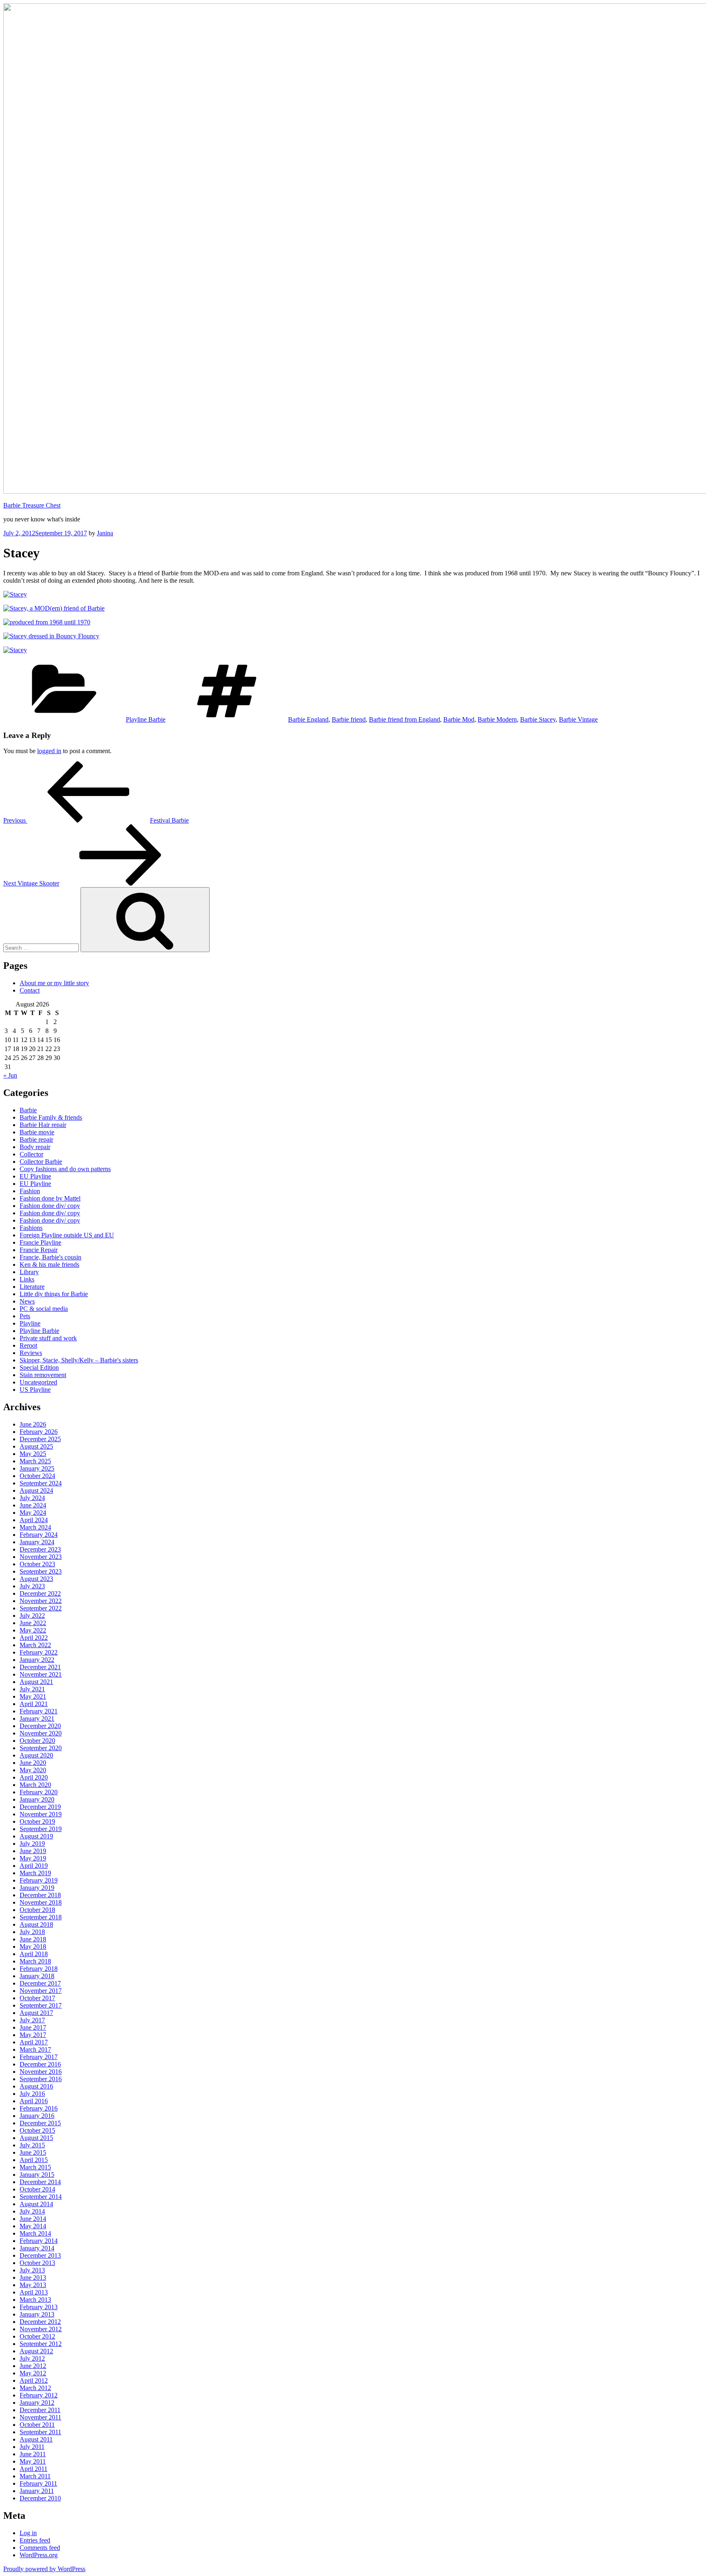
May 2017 (33, 2035)
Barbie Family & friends (51, 1117)
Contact (30, 990)
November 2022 (41, 1601)
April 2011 (34, 2469)
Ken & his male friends (49, 1265)
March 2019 (35, 1873)
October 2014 (37, 2189)
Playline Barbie (146, 719)
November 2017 (41, 1991)
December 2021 (40, 1667)
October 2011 (37, 2425)
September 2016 (41, 2079)
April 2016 (34, 2101)
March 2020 (35, 1785)
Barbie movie (37, 1132)
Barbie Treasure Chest (32, 505)
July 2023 (32, 1586)
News (27, 1301)
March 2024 (35, 1527)
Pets (25, 1316)
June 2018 (33, 1939)
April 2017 (34, 2042)
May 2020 (33, 1770)
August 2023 (36, 1579)
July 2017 (32, 2020)
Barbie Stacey (538, 719)
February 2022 (39, 1652)
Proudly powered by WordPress (44, 2569)
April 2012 (34, 2380)
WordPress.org (39, 2555)
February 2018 (39, 1969)
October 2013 (37, 2263)
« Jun (10, 1075)
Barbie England (308, 719)
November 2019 (41, 1814)
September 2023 (41, 1571)
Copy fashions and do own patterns (65, 1169)
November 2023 (41, 1557)
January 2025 (37, 1468)
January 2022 (37, 1660)
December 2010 (40, 2498)
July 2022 (32, 1616)
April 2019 (34, 1866)
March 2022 (35, 1645)
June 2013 (33, 2277)
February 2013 (39, 2307)
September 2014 (41, 2197)
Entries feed (35, 2540)
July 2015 (32, 2145)
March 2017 (35, 2049)
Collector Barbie (41, 1162)
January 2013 (37, 2314)
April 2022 (34, 1638)
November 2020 (41, 1733)
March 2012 (35, 2388)
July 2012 (32, 2358)
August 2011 (36, 2439)
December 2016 (40, 2064)
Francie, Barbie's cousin (50, 1257)
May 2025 (33, 1454)
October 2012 (37, 2336)
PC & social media (44, 1309)
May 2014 (33, 2226)
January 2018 (37, 1976)
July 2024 (32, 1498)
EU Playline (35, 1176)
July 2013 (32, 2270)
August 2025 (36, 1446)
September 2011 (40, 2432)
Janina (105, 533)
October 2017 (37, 1998)
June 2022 (33, 1623)
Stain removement (43, 1375)
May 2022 (33, 1630)
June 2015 (33, 2152)
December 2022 (40, 1593)
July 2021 (32, 1689)
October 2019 (37, 1821)
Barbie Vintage (578, 719)
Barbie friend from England (404, 719)
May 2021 (33, 1696)
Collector (31, 1154)
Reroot (28, 1345)
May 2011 (33, 2461)
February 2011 (38, 2483)
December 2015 (40, 2123)
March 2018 (35, 1961)
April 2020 (34, 1777)
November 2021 (41, 1674)
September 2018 (41, 1917)
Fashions (31, 1228)
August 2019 (36, 1836)
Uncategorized (38, 1382)
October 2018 (37, 1910)
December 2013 (40, 2255)
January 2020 (37, 1799)
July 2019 (32, 1844)
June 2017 (33, 2027)
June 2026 (33, 1424)
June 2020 (33, 1763)
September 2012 (41, 2344)
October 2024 (37, 1476)
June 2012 (33, 2366)
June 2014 (33, 2219)
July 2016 (32, 2094)
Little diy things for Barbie (54, 1294)
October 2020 (37, 1741)
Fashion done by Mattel (50, 1198)
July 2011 (32, 2447)
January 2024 (37, 1542)
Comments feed (40, 2548)
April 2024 (34, 1520)
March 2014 (35, 2233)
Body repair (35, 1147)
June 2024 (33, 1505)
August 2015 (36, 2138)
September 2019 (41, 1829)
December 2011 (40, 2410)
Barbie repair (36, 1139)
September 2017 (41, 2005)
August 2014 (36, 2204)
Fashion (30, 1191)
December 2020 (40, 1726)
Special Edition (39, 1367)
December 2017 (40, 1983)
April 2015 (34, 2160)
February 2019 (39, 1880)
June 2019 (33, 1851)
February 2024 (39, 1535)
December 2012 (40, 2322)
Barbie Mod (459, 719)
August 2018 (36, 1924)
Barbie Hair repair (43, 1125)
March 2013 (35, 2300)
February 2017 (39, 2057)
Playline (30, 1323)
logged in (49, 751)
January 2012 (37, 2403)
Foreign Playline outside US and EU (67, 1235)
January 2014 (37, 2248)
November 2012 (41, 2329)
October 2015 (37, 2130)
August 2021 (36, 1682)
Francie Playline (40, 1242)
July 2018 (32, 1932)
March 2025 (35, 1461)
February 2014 (39, 2241)
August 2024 (36, 1490)
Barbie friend (349, 719)
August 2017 (36, 2013)
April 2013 (34, 2292)
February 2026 (39, 1432)
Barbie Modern (497, 719)
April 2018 (34, 1954)
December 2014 (40, 2182)
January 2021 (37, 1718)
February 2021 (39, 1711)
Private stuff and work (48, 1338)
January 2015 (37, 2175)
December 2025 (40, 1439)
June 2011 (33, 2454)
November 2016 (41, 2072)
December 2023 (40, 1549)
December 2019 (40, 1807)
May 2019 (33, 1858)
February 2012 (39, 2395)
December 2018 (40, 1895)
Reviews (31, 1353)
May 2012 (33, 2373)
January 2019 (37, 1888)
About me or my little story (54, 983)
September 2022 (41, 1608)
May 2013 (33, 2285)
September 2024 (41, 1483)
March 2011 (35, 2476)
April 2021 (34, 1704)
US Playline (35, 1390)
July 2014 (32, 2211)
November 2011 (40, 2417)
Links (27, 1279)
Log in (28, 2533)
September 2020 (41, 1748)
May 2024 (33, 1513)
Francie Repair (39, 1250)
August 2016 (36, 2086)
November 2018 (41, 1902)
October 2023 (37, 1564)
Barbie (28, 1110)
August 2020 (36, 1755)
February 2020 (39, 1792)
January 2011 (37, 2491)
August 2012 (36, 2351)
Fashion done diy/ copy (50, 1206)
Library (29, 1272)
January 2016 (37, 2116)
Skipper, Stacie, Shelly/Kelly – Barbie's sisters (79, 1360)
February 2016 (39, 2108)
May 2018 (33, 1947)
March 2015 (35, 2167)
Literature (32, 1287)
